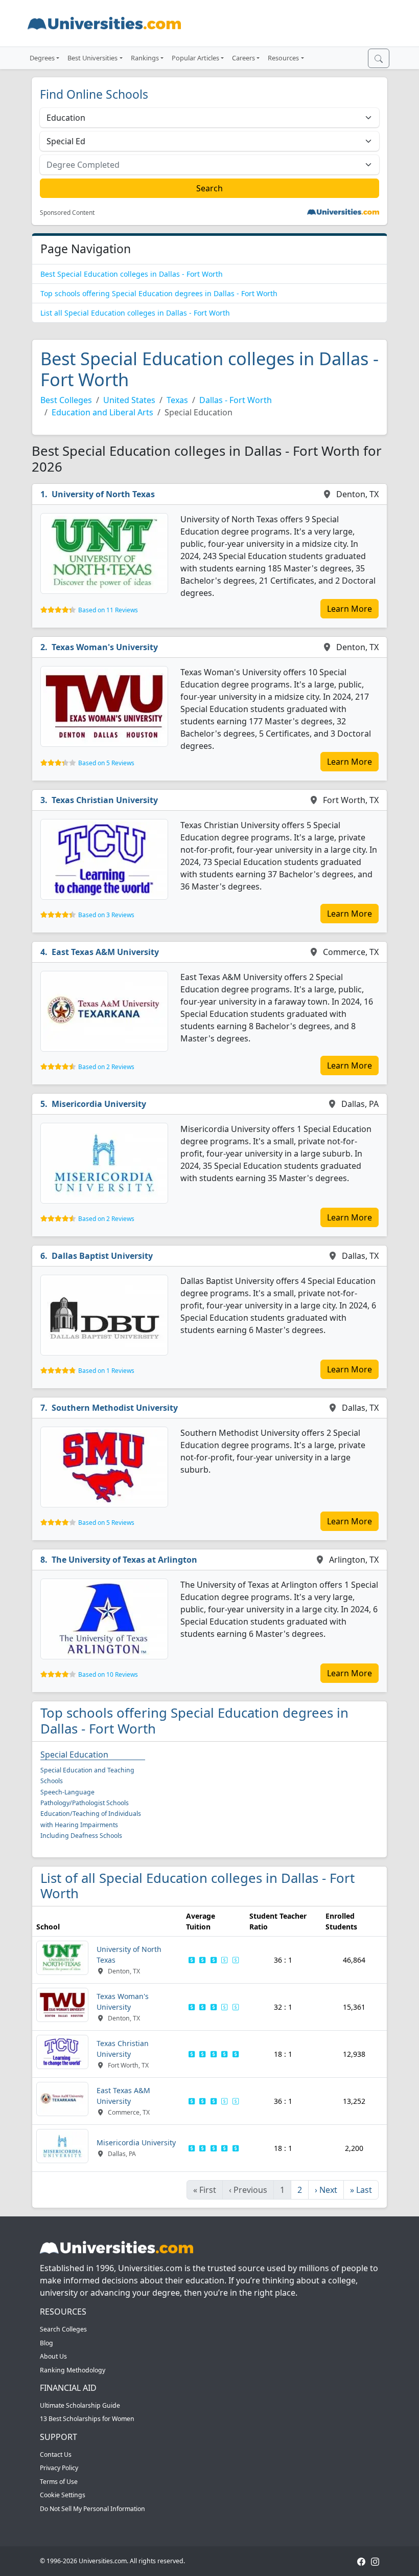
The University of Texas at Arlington (124, 1560)
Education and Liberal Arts (102, 412)
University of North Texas (103, 494)
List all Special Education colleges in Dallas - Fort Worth (135, 313)
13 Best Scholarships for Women (87, 2419)
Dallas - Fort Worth (236, 400)
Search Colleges (63, 2329)
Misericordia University (99, 1104)
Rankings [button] (145, 58)
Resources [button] (283, 58)
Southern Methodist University (115, 1408)
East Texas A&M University (105, 952)
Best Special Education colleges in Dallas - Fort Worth (132, 274)
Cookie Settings (63, 2495)
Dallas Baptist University (102, 1256)
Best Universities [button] (92, 58)
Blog (46, 2343)
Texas (177, 400)
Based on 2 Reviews (106, 1067)
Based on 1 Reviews (106, 1371)
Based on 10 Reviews (108, 1674)
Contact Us (56, 2455)
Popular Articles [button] (195, 58)
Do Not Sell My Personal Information (92, 2509)
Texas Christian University (105, 800)
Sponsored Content (67, 213)
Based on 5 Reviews (106, 763)
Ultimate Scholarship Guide (80, 2405)
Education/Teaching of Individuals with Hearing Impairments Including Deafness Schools (91, 1825)
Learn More (350, 609)
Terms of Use (59, 2482)
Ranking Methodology (73, 2370)
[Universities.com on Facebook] (361, 2561)
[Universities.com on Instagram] (375, 2561)
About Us (53, 2356)
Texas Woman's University (105, 647)
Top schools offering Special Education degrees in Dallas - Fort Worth (159, 293)
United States (129, 400)
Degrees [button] (42, 58)
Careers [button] (243, 58)
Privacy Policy (59, 2468)
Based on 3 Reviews (106, 915)
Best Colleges (66, 400)
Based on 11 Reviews (108, 610)
